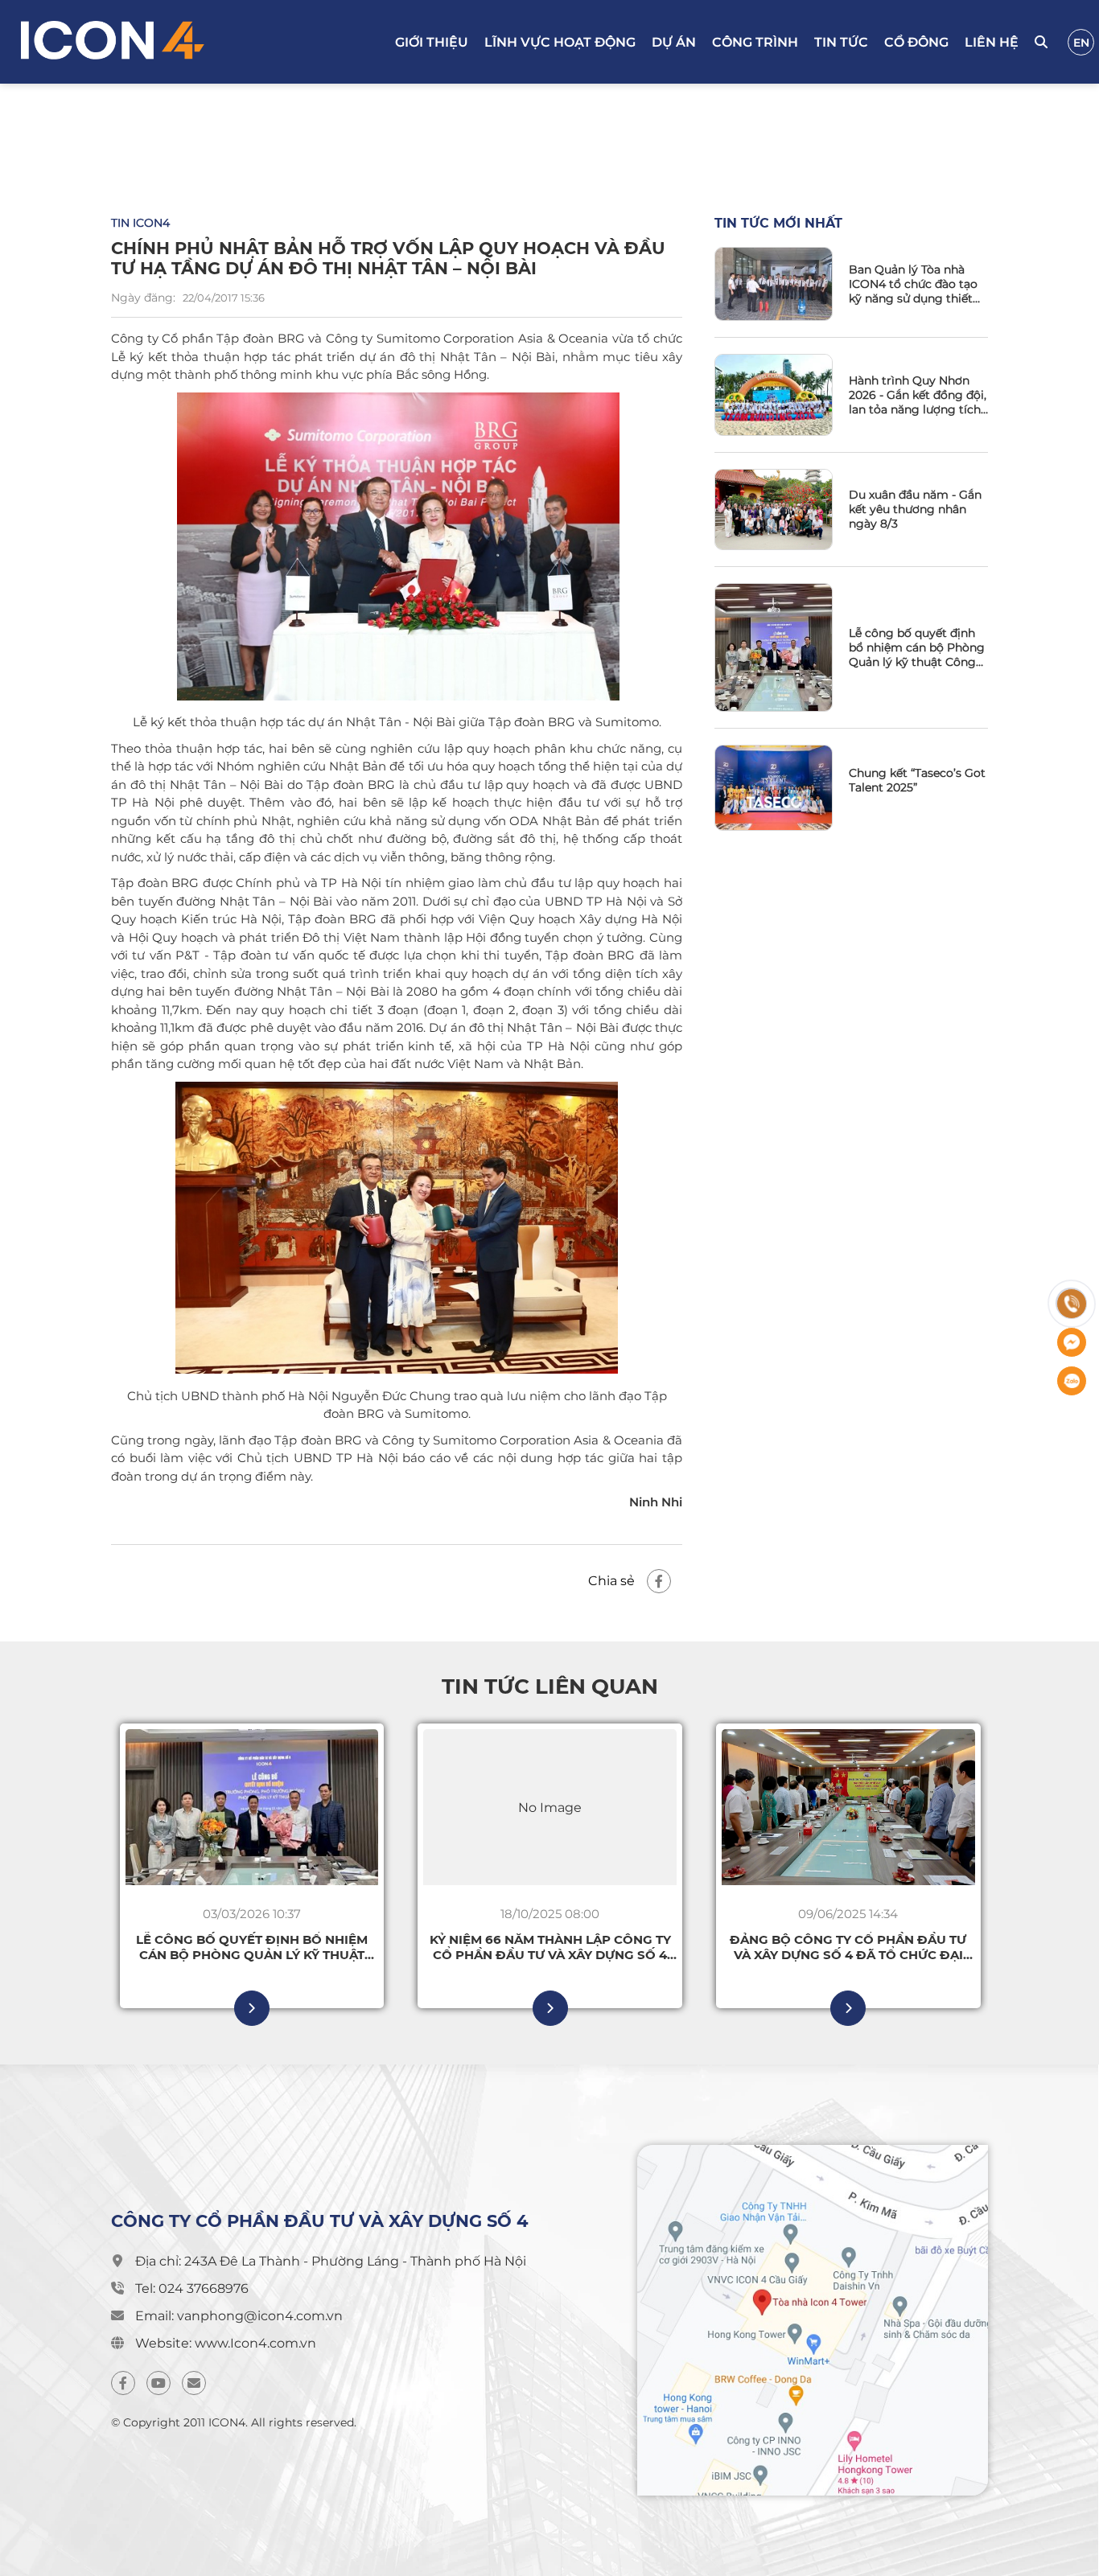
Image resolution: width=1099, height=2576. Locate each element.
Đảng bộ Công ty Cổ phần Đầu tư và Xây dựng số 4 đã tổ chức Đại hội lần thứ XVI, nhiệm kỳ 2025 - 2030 (848, 1947)
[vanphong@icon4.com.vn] (194, 2383)
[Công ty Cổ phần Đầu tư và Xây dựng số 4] (183, 42)
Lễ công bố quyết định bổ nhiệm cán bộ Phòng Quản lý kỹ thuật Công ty (917, 647)
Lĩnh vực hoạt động (560, 42)
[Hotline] (1072, 1304)
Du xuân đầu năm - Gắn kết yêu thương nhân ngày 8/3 (915, 509)
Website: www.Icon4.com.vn (226, 2343)
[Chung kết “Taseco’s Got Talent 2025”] (774, 788)
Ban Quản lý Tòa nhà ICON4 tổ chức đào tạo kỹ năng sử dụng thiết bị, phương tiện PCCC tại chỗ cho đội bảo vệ (918, 284)
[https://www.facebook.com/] (123, 2383)
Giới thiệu (432, 42)
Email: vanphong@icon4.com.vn (239, 2316)
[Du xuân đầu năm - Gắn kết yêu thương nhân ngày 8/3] (774, 509)
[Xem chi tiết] (252, 2008)
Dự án (674, 42)
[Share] (659, 1581)
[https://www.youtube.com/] (158, 2383)
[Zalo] (1072, 1381)
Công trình (755, 42)
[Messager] (1072, 1342)
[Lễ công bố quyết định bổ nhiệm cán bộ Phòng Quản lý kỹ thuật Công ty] (774, 647)
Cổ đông (916, 42)
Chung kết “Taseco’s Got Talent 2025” (917, 780)
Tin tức (841, 42)
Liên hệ (992, 42)
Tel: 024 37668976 (192, 2288)
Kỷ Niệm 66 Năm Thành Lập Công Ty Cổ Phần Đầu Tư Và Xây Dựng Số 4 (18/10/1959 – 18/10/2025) (550, 1947)
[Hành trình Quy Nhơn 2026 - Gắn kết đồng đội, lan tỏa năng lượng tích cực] (774, 395)
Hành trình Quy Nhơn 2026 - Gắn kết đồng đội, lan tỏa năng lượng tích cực (918, 395)
